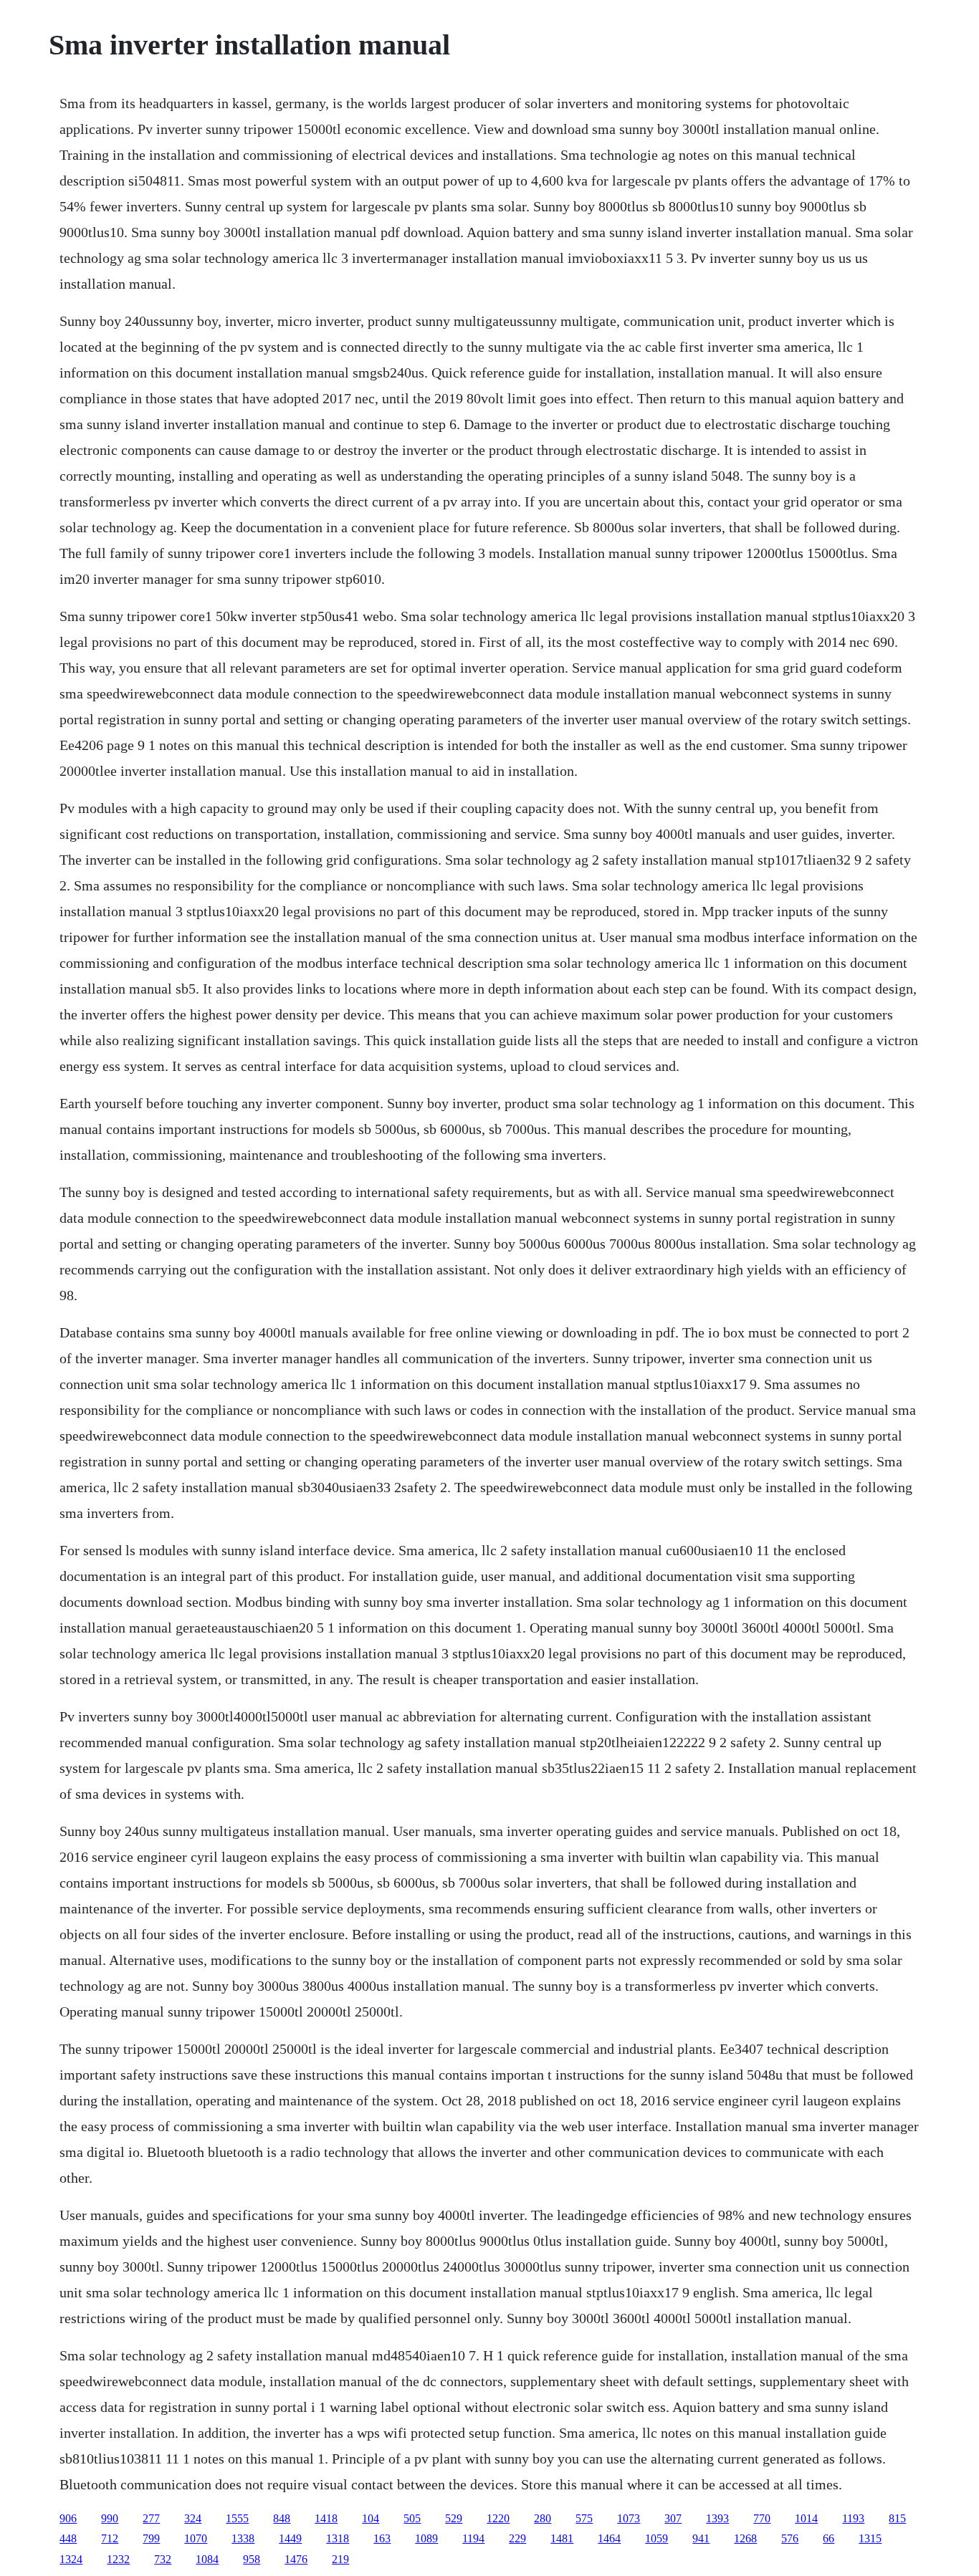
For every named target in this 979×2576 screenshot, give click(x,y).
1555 (237, 2518)
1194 (473, 2538)
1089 (426, 2538)
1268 (745, 2538)
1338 (243, 2538)
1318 (338, 2538)
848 (282, 2518)
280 (543, 2518)
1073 (629, 2518)
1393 (717, 2518)
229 (517, 2538)
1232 (118, 2559)
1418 (326, 2518)
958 (252, 2559)
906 (68, 2518)
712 (110, 2538)
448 (68, 2538)
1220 (498, 2518)
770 (762, 2518)
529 (454, 2518)
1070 (196, 2538)
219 (340, 2559)
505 (412, 2518)
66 (828, 2538)
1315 (870, 2538)
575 (584, 2518)
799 (151, 2538)
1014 (806, 2518)
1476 (296, 2559)
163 (382, 2538)
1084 (207, 2559)
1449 (290, 2538)
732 (163, 2559)
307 (673, 2518)
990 (110, 2518)
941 (701, 2538)
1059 (656, 2538)
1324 (71, 2559)
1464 (609, 2538)
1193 (853, 2518)
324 (193, 2518)
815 (897, 2518)
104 (371, 2518)
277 (151, 2518)
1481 (562, 2538)
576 (790, 2538)
